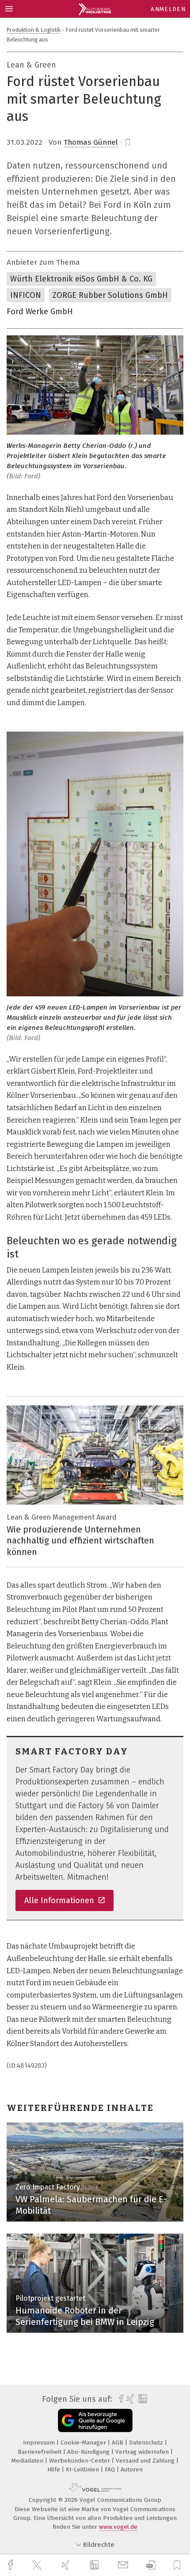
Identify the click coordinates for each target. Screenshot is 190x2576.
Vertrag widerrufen (143, 2452)
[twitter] (38, 2565)
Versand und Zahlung (146, 2461)
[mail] (124, 2565)
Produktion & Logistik (34, 30)
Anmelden (168, 9)
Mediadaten (28, 2461)
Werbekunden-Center (80, 2461)
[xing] (67, 2565)
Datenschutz (147, 2443)
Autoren (132, 2469)
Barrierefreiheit (40, 2452)
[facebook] (11, 2565)
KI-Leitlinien (83, 2469)
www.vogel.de (118, 2527)
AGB (118, 2443)
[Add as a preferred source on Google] (95, 2420)
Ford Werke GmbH (40, 312)
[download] (151, 2565)
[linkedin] (95, 2565)
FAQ (111, 2469)
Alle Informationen (60, 1900)
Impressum (40, 2443)
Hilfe (55, 2469)
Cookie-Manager (84, 2443)
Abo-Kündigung (89, 2452)
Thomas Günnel (91, 142)
